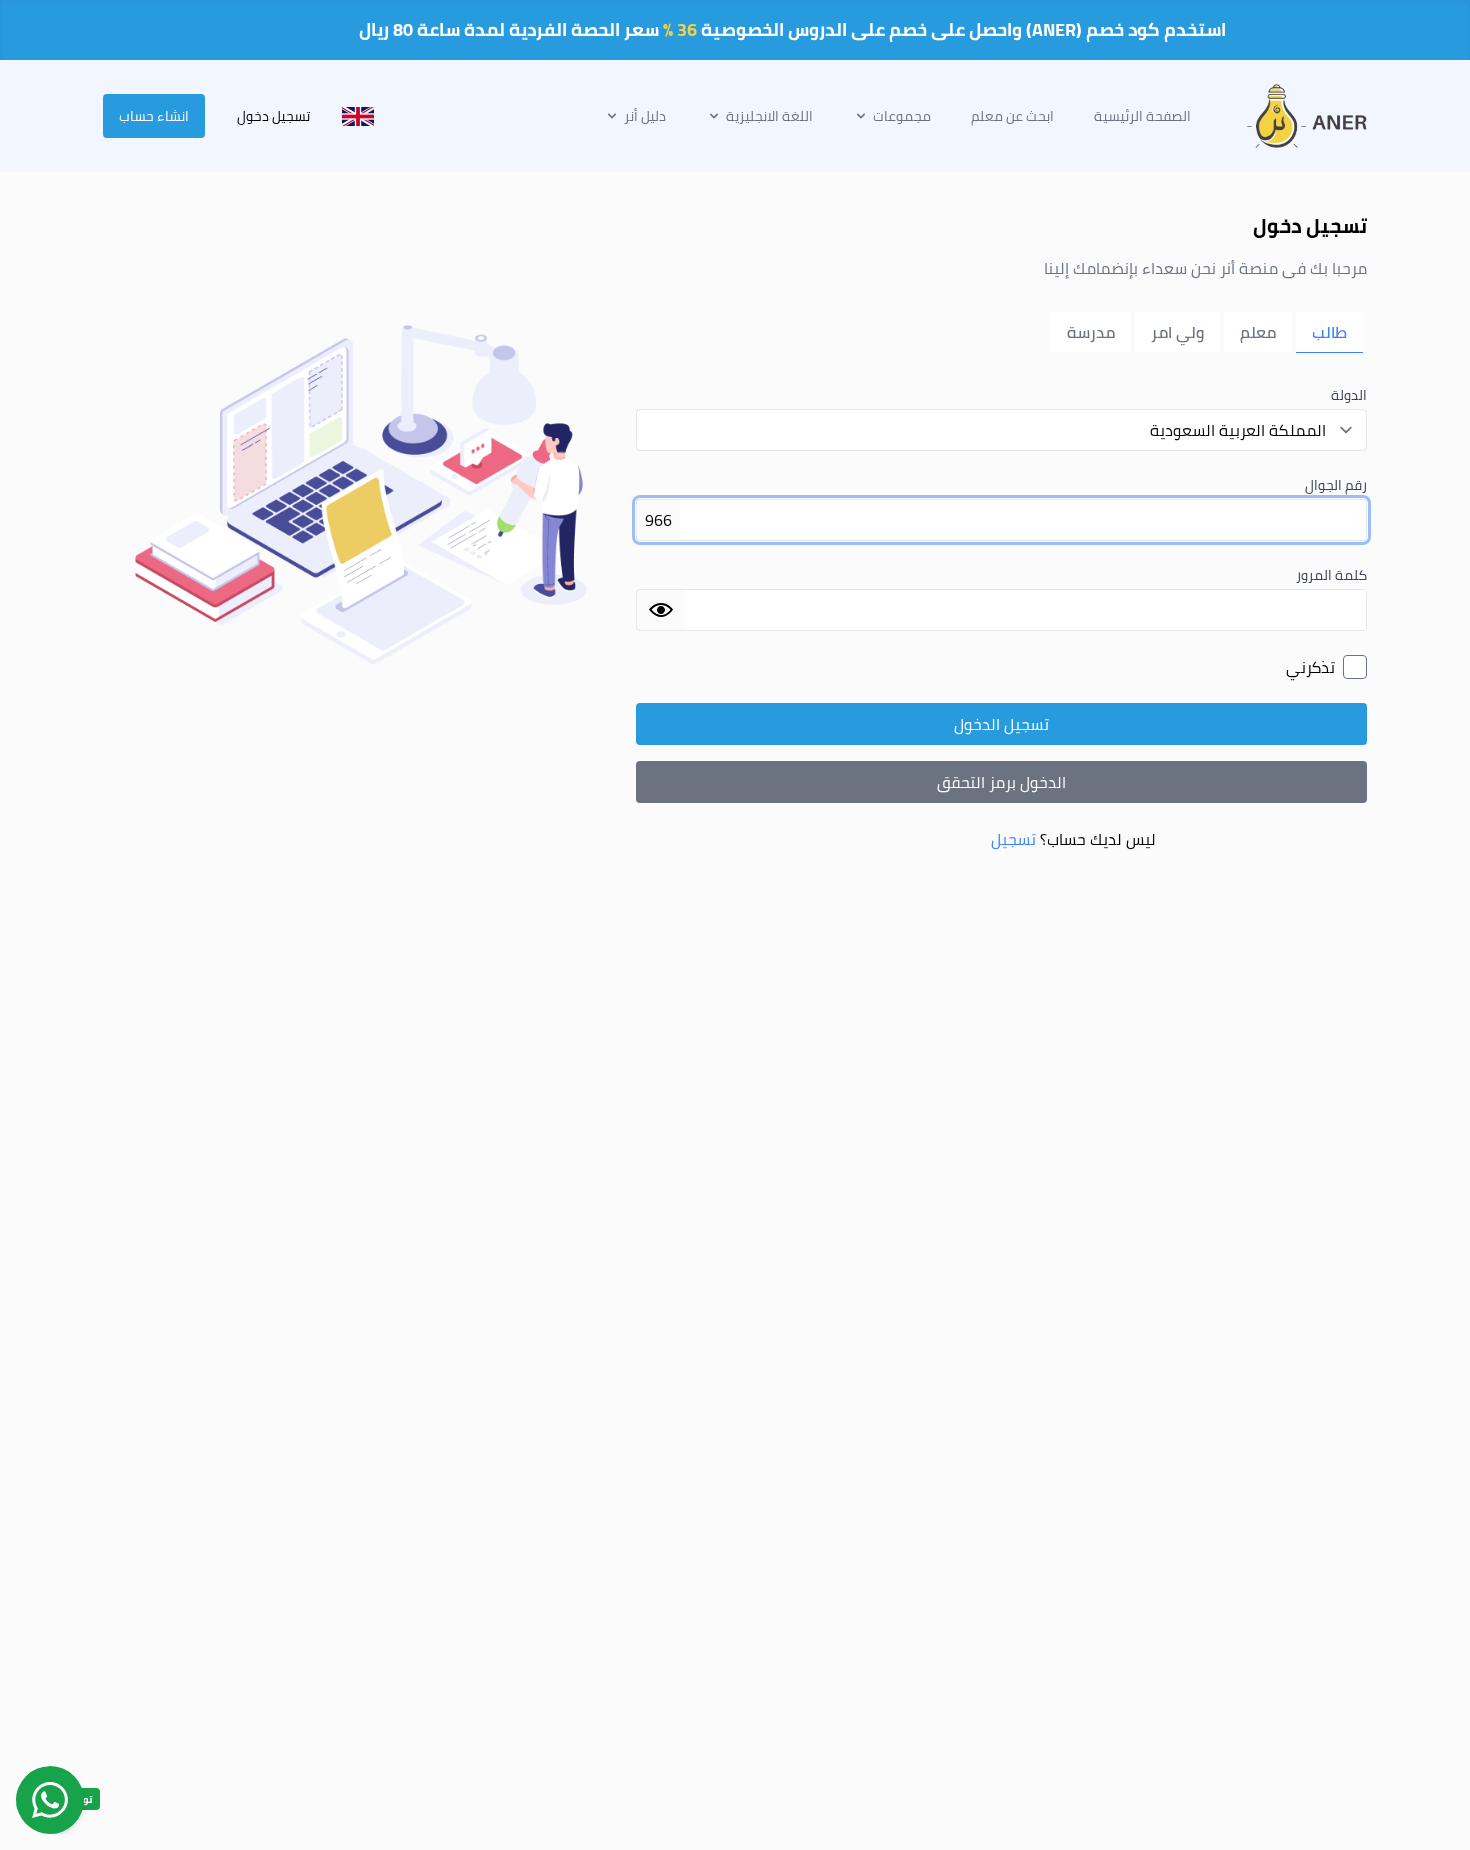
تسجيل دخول (273, 116)
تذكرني (1310, 667)
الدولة (1349, 395)
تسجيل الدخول (1001, 724)
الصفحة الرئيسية (1142, 116)
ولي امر (1177, 332)
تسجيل (1013, 839)
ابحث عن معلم (1012, 116)
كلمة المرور (1331, 575)
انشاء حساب (154, 116)
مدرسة (1091, 332)
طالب (1329, 332)
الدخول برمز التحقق (1001, 782)
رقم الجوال (1336, 485)
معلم (1258, 332)
